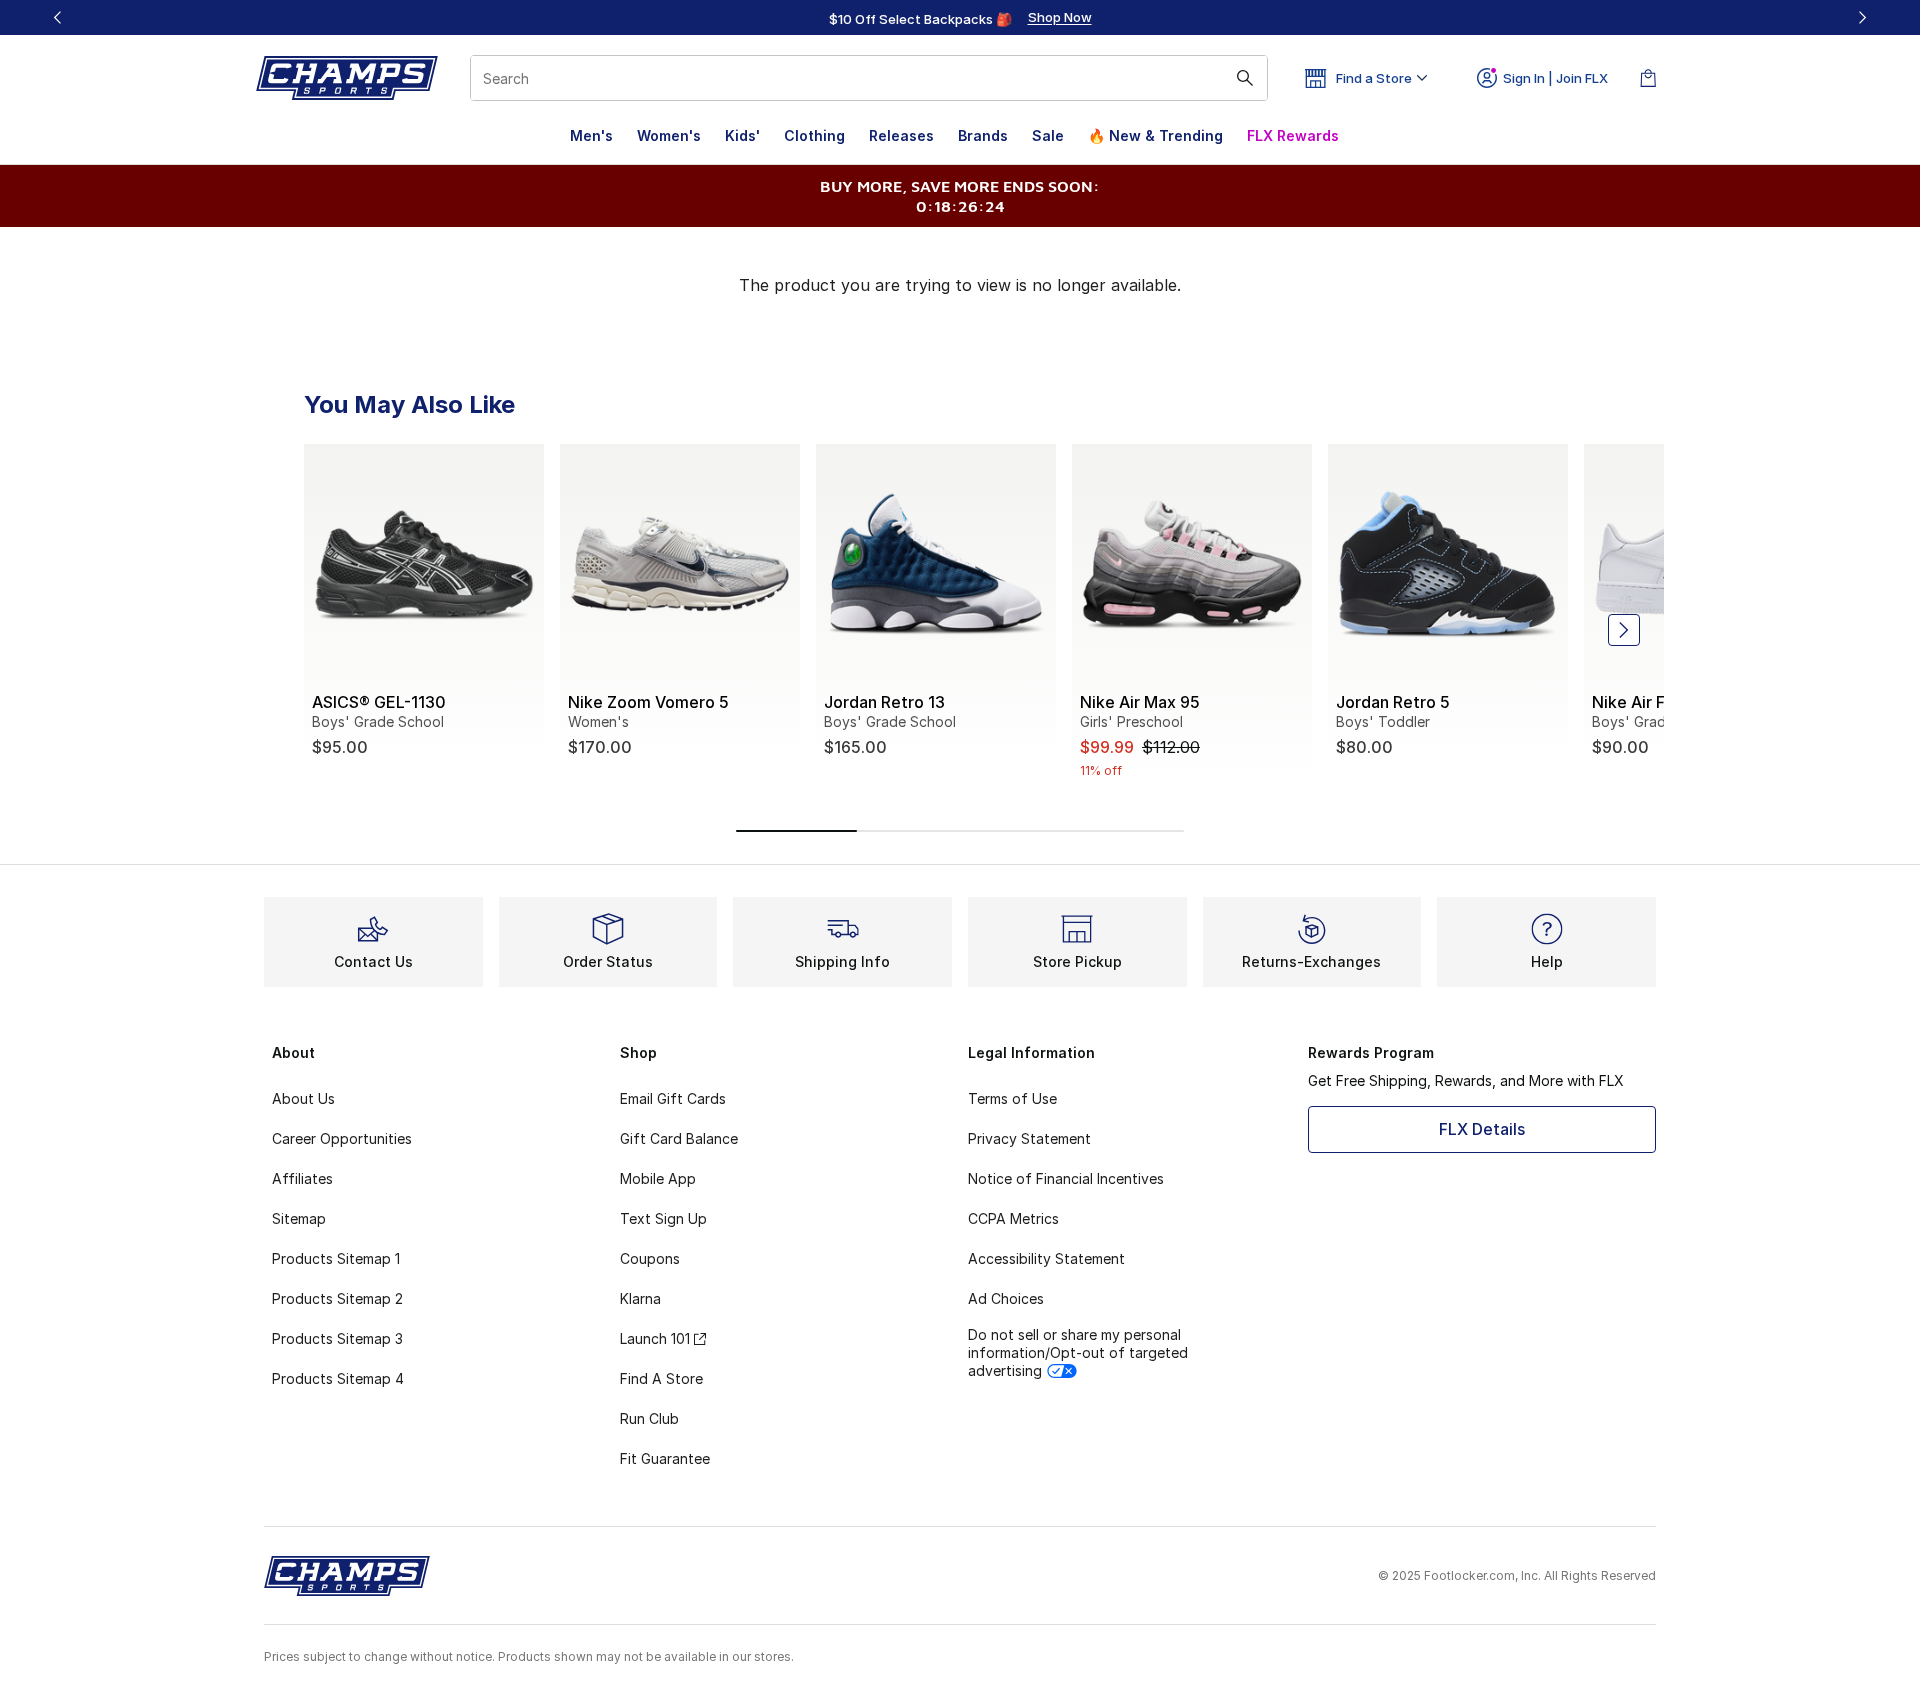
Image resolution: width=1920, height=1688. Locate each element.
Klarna (640, 1298)
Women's (669, 135)
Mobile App (658, 1178)
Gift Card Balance (679, 1138)
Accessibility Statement (1046, 1258)
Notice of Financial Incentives (1066, 1178)
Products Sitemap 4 (338, 1378)
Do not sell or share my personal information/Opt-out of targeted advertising (1078, 1352)
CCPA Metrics (1013, 1218)
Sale (1048, 135)
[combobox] (869, 78)
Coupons (650, 1258)
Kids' (742, 135)
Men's (591, 135)
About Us (303, 1098)
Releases (901, 135)
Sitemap (299, 1218)
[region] (960, 18)
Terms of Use (1012, 1098)
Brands (983, 135)
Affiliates (302, 1178)
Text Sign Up (663, 1218)
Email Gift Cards (673, 1098)
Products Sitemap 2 (337, 1298)
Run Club (649, 1418)
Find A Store (661, 1378)
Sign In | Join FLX (1555, 78)
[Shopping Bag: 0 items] (1648, 78)
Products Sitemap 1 (336, 1258)
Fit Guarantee (665, 1458)
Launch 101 (655, 1338)
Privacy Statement (1029, 1138)
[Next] (1862, 17)
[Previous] (58, 17)
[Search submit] (1245, 78)
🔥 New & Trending (1155, 135)
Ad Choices (1006, 1298)
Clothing (814, 135)
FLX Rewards (1293, 135)
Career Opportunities (342, 1138)
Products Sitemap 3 (337, 1338)
